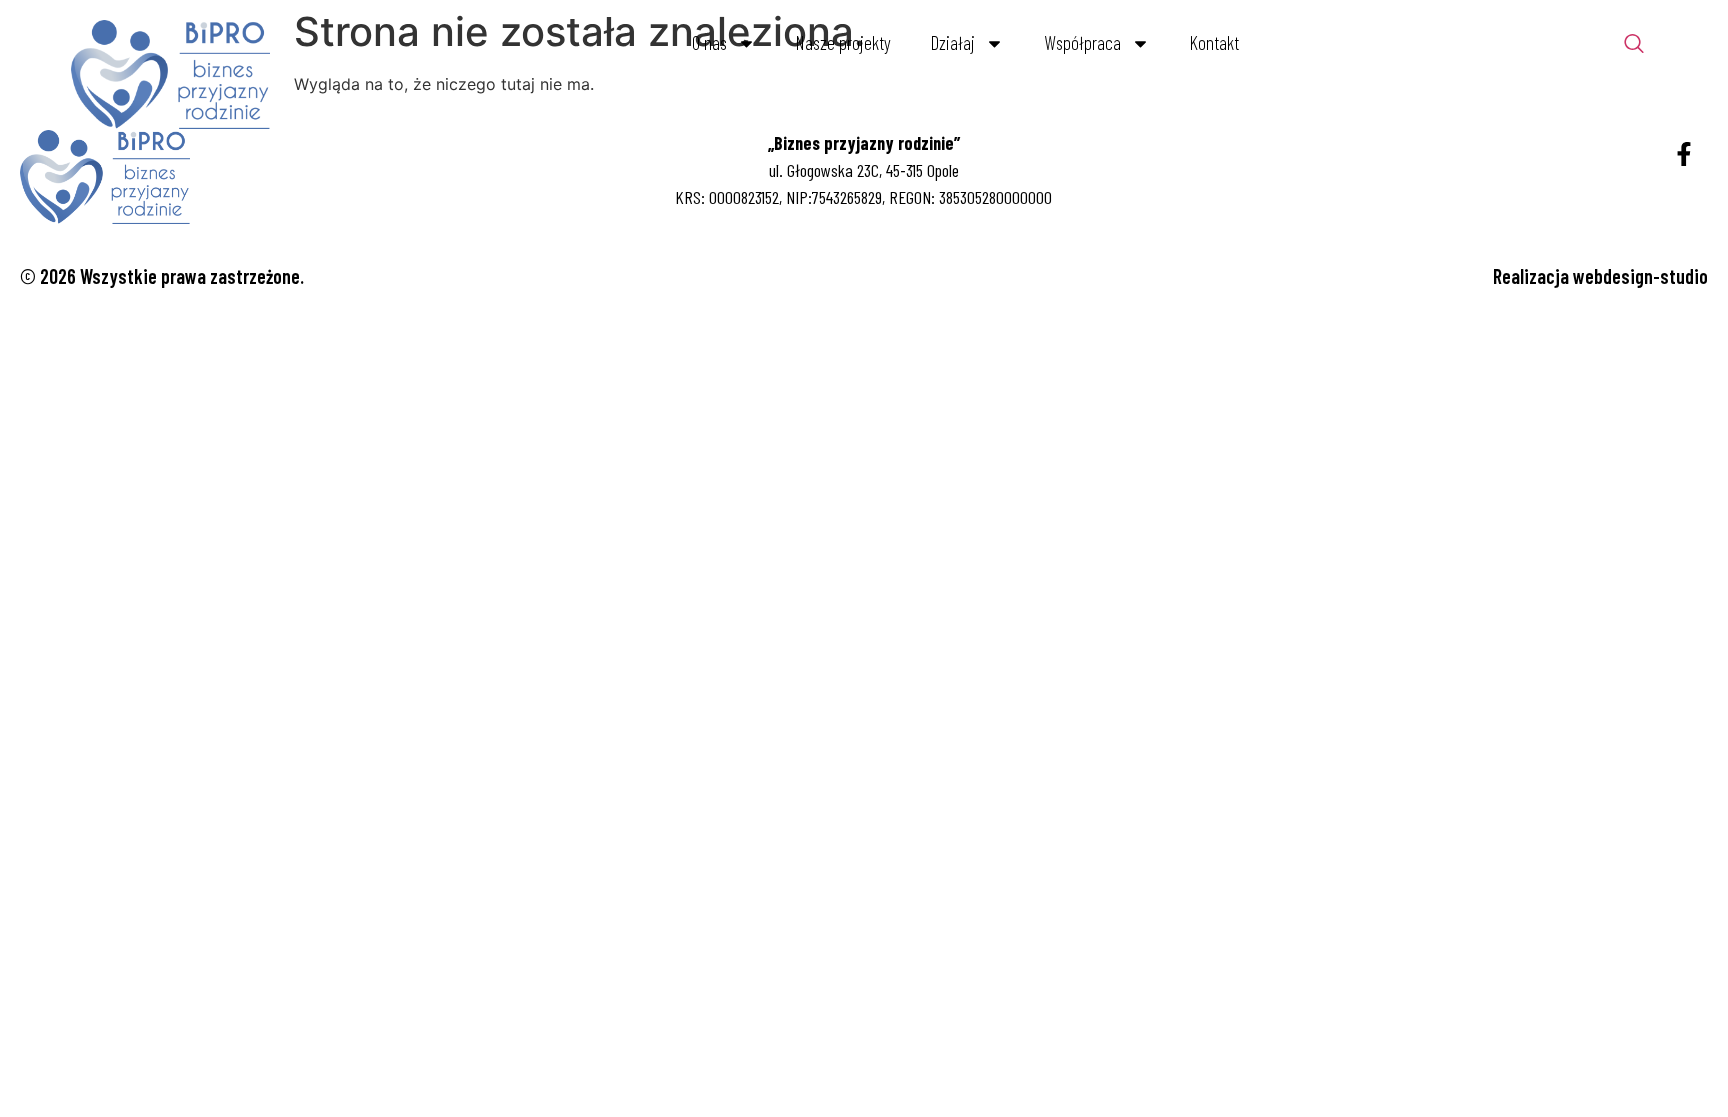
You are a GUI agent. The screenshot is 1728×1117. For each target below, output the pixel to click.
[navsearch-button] (1634, 45)
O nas (709, 42)
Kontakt (1214, 42)
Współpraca (1082, 42)
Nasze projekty (843, 42)
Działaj (953, 42)
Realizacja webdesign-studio (1600, 276)
